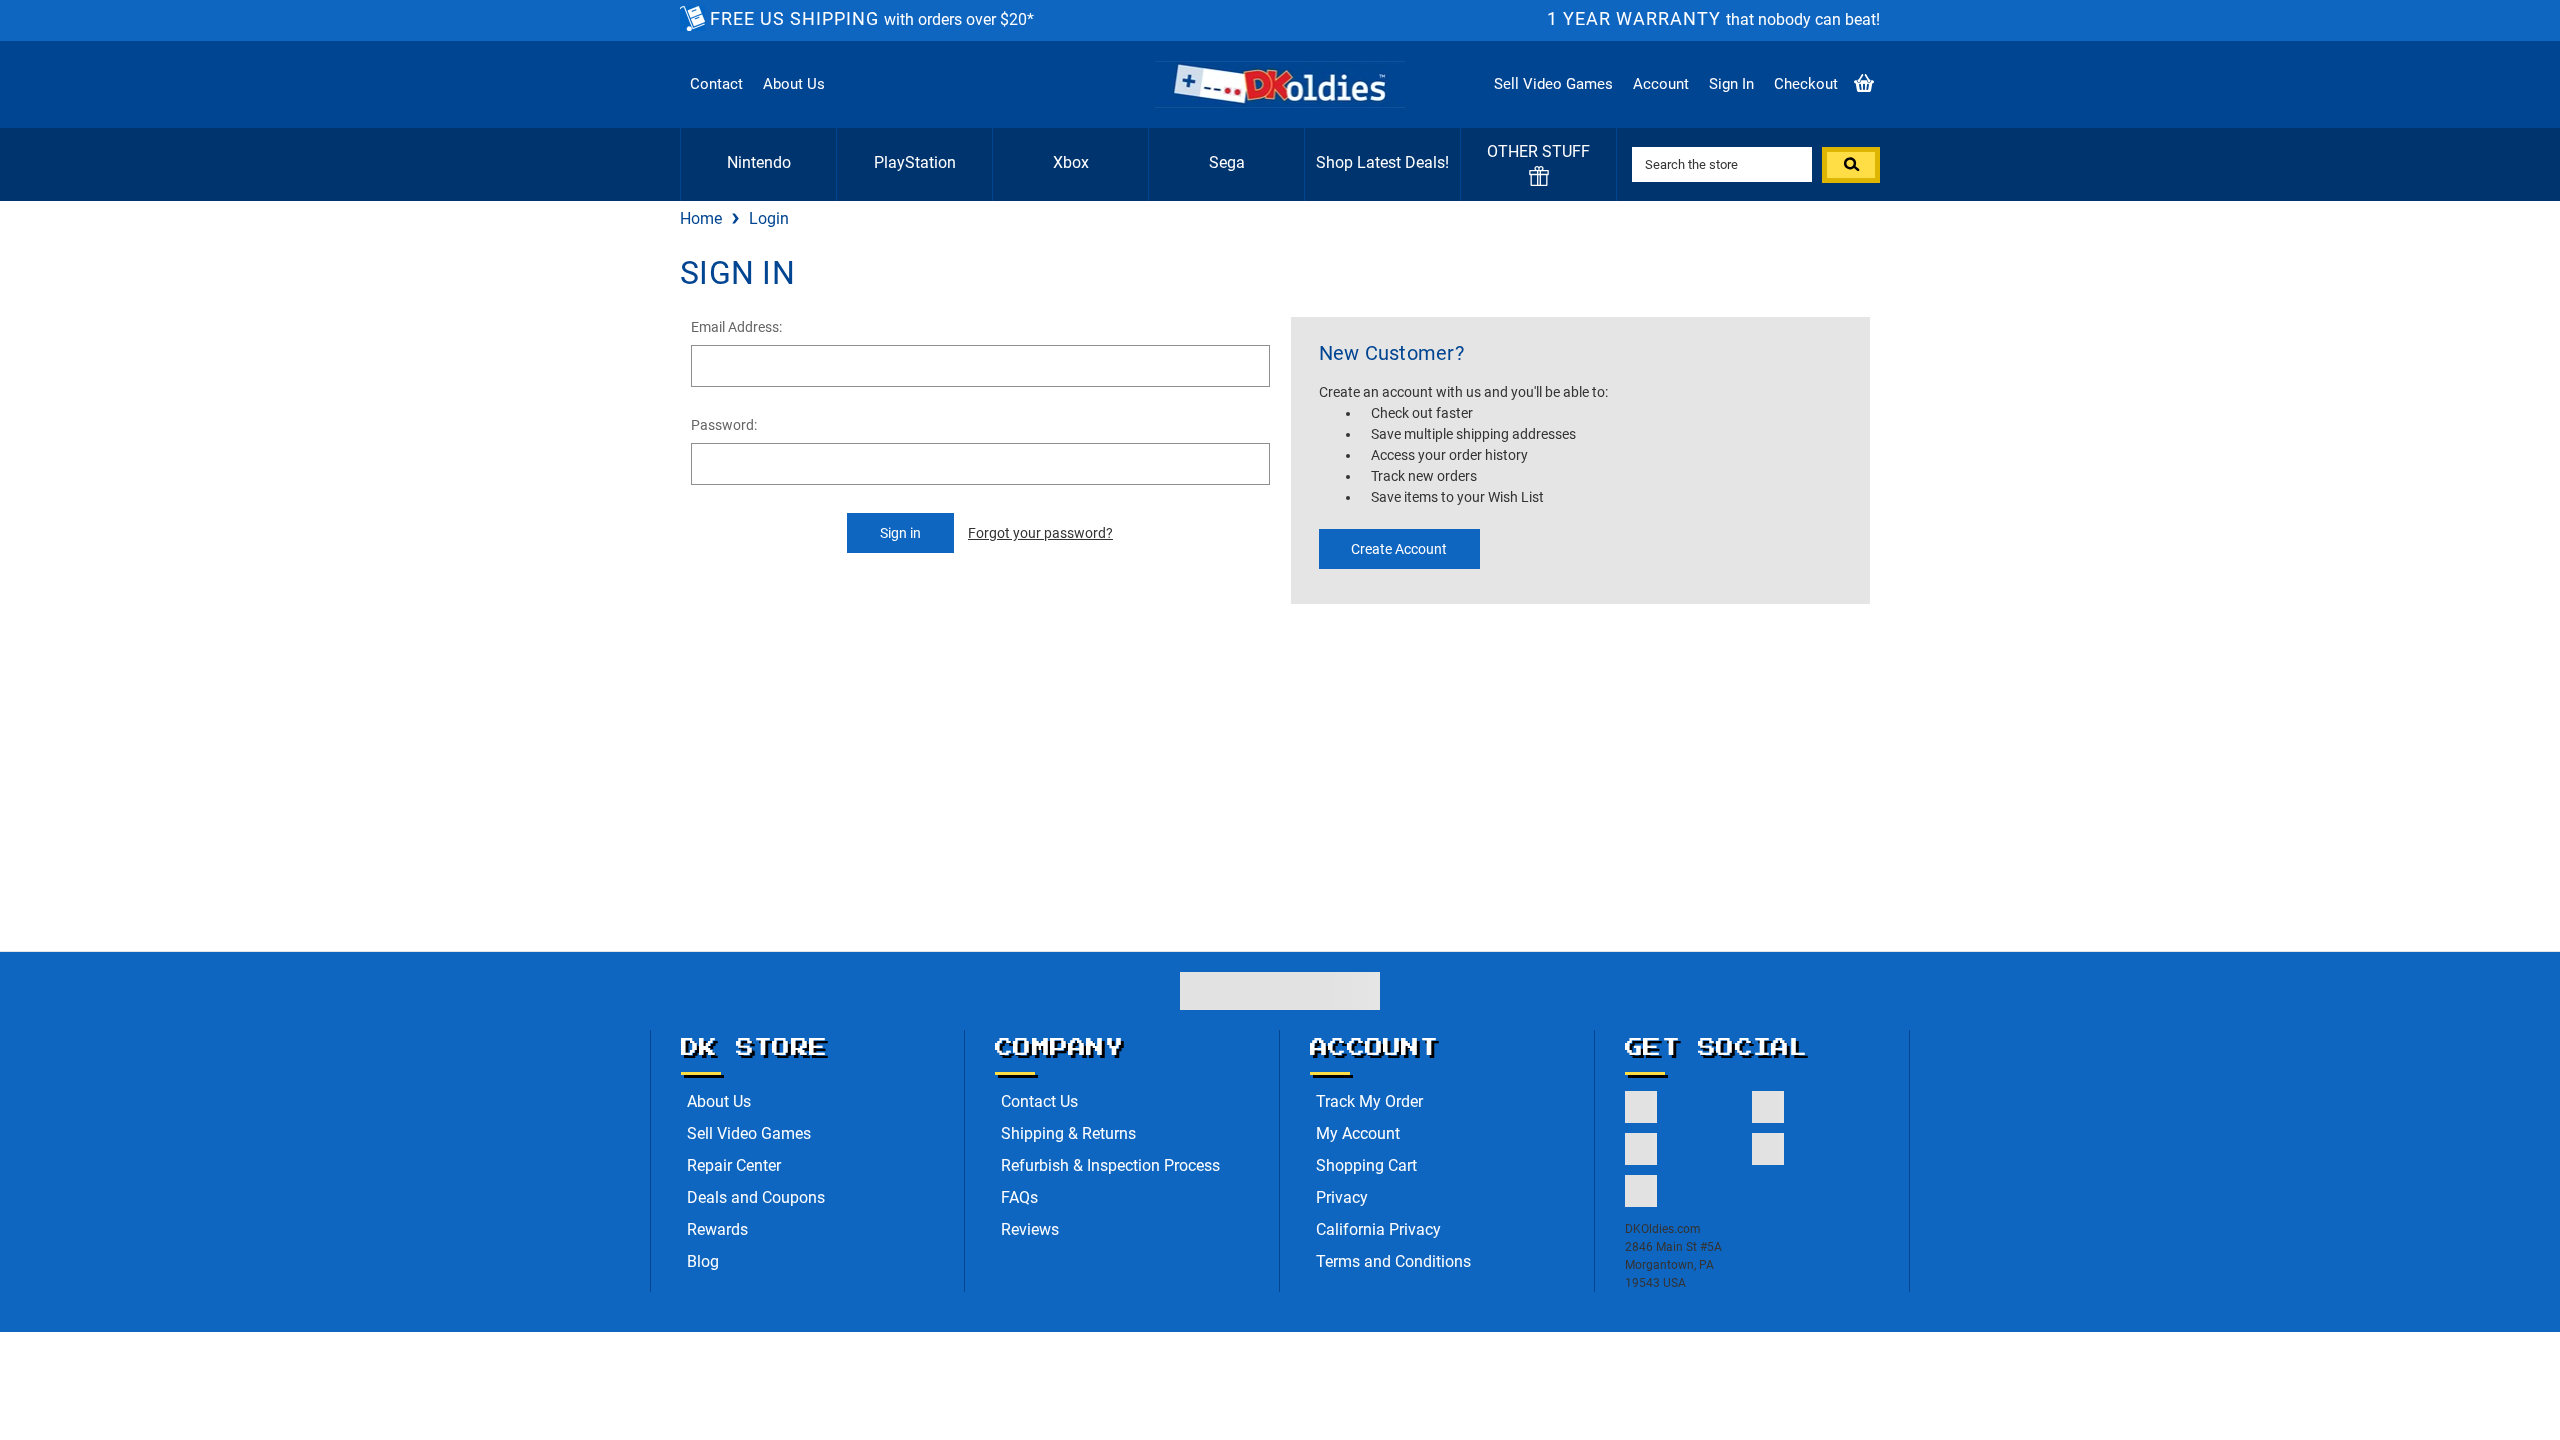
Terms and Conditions (1393, 1261)
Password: (724, 425)
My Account (1358, 1133)
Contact (716, 84)
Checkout (1806, 84)
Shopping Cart (1366, 1165)
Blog (703, 1261)
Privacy (1342, 1197)
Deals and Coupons (756, 1197)
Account (1661, 84)
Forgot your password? (1040, 533)
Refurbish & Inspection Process (1110, 1165)
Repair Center (734, 1165)
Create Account (1399, 549)
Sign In (1731, 84)
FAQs (1019, 1197)
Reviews (1030, 1229)
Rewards (717, 1229)
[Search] (1851, 165)
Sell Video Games (1553, 84)
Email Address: (736, 327)
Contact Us (1039, 1101)
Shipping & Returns (1068, 1133)
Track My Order (1369, 1101)
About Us (794, 84)
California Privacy (1378, 1229)
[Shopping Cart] (1864, 84)
